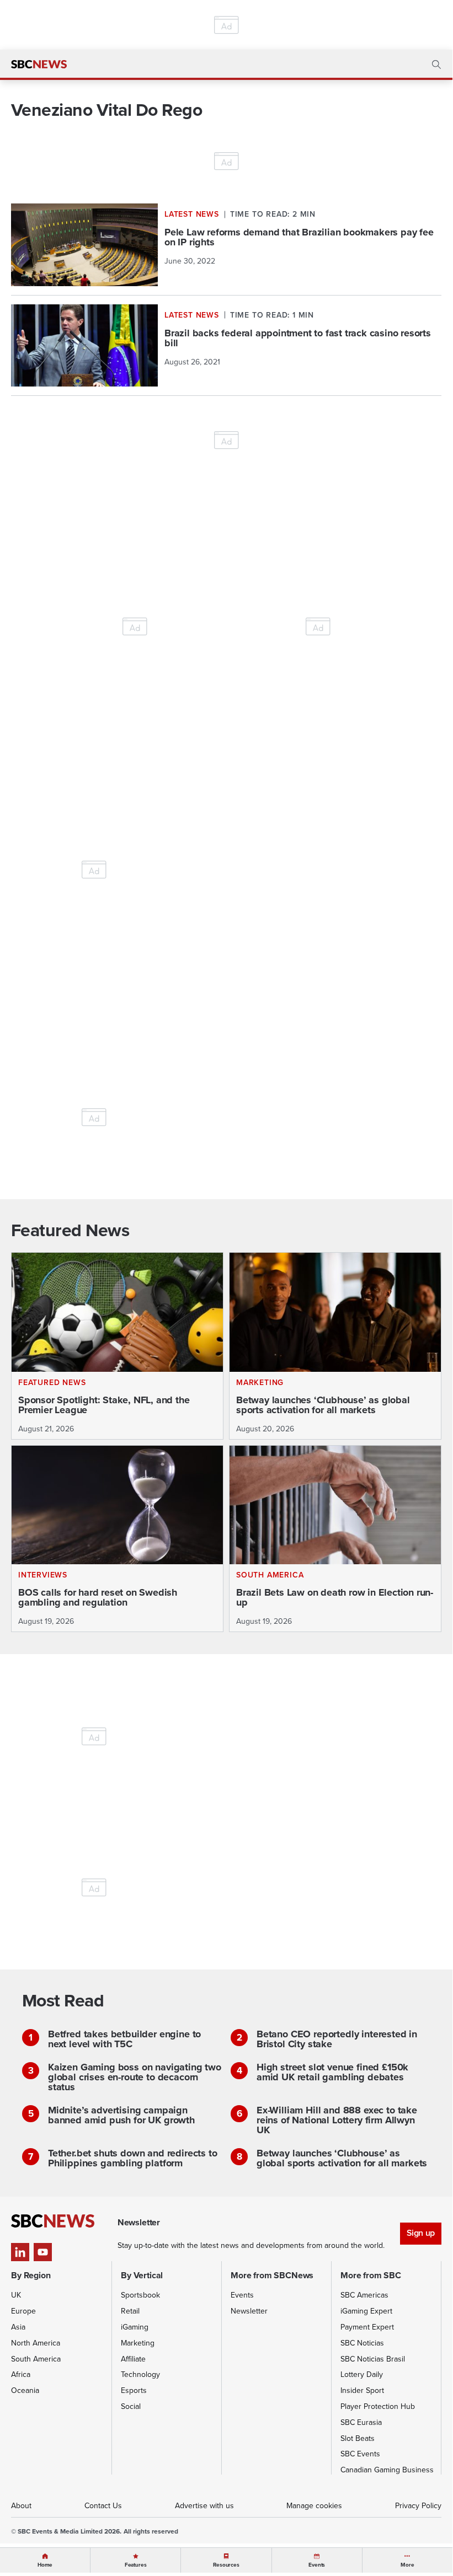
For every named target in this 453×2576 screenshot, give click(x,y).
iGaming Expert (366, 2311)
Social (131, 2406)
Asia (18, 2327)
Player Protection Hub (378, 2406)
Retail (130, 2311)
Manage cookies (314, 2505)
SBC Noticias (362, 2343)
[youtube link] (43, 2252)
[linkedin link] (20, 2252)
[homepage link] (39, 65)
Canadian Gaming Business (387, 2470)
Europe (23, 2311)
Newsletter (249, 2311)
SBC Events (360, 2454)
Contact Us (103, 2505)
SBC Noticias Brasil (373, 2359)
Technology (140, 2374)
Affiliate (133, 2359)
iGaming (135, 2327)
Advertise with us (204, 2505)
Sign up (421, 2233)
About (21, 2505)
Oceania (25, 2390)
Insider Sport (362, 2390)
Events (242, 2295)
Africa (21, 2374)
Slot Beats (358, 2438)
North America (36, 2343)
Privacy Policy (418, 2505)
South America (36, 2359)
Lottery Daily (362, 2374)
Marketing (138, 2343)
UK (16, 2295)
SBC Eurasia (361, 2422)
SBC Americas (364, 2295)
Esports (134, 2390)
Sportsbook (140, 2295)
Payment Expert (367, 2327)
